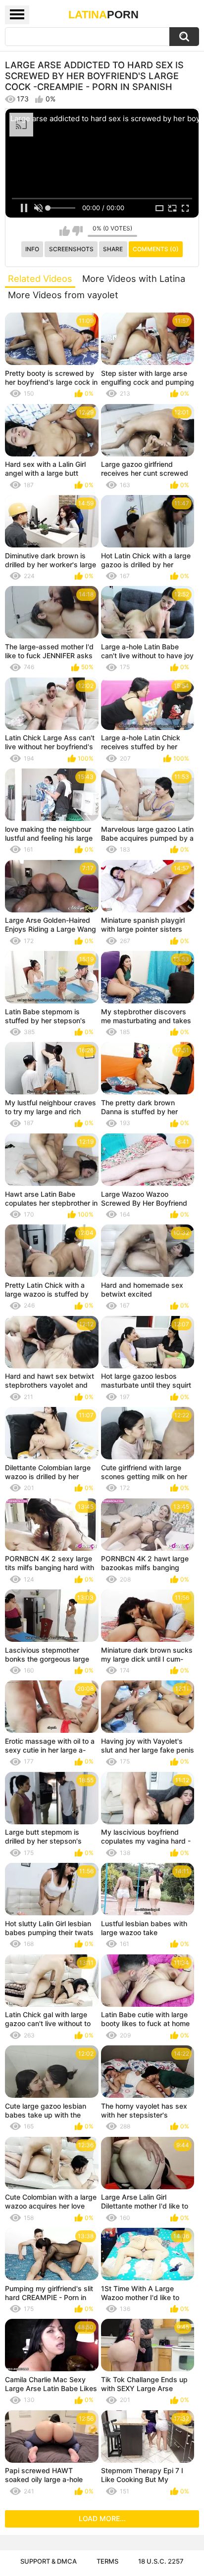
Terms (107, 2561)
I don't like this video (77, 231)
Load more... (102, 2518)
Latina (103, 15)
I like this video (65, 231)
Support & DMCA (49, 2561)
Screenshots (71, 249)
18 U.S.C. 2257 (161, 2561)
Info (32, 249)
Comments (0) (156, 249)
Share (113, 249)
